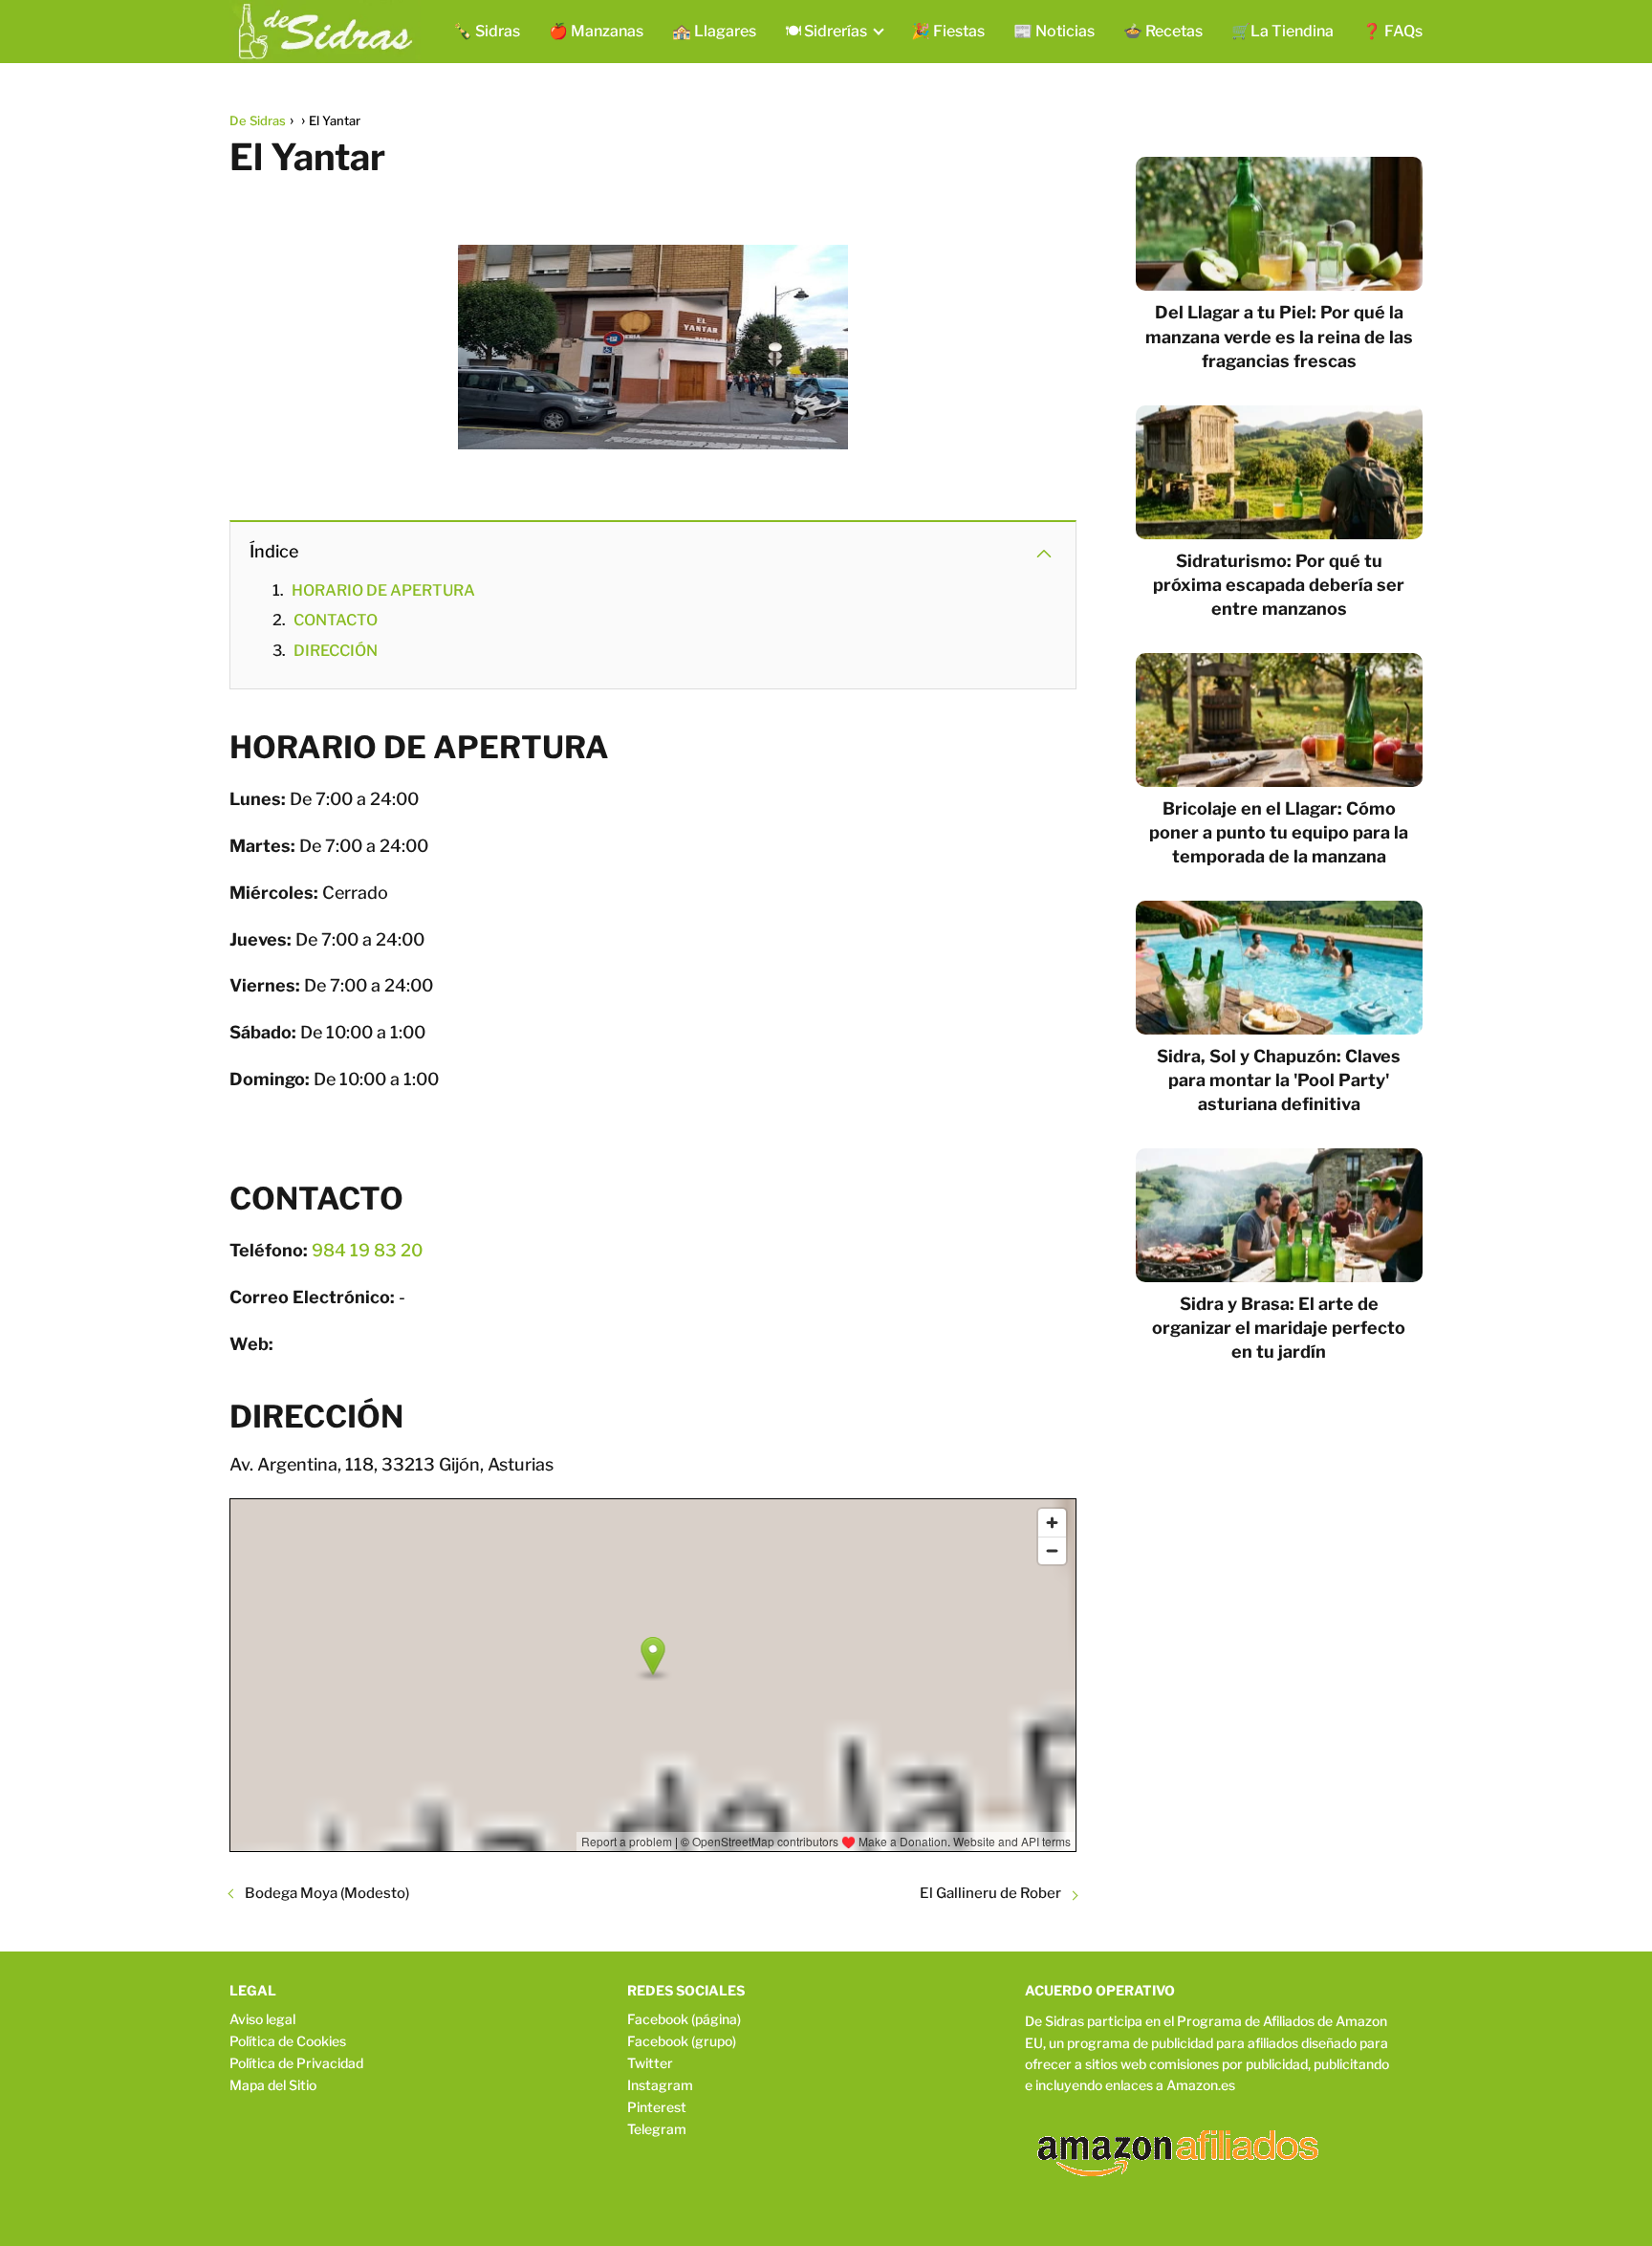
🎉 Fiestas (948, 31)
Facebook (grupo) (682, 2041)
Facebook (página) (684, 2019)
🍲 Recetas (1163, 31)
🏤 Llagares (714, 31)
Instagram (660, 2085)
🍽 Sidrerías (826, 31)
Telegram (657, 2129)
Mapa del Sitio (273, 2085)
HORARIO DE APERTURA (383, 590)
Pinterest (657, 2107)
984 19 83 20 (367, 1250)
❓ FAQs (1392, 31)
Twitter (650, 2063)
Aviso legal (262, 2019)
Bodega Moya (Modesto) (327, 1893)
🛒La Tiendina (1282, 31)
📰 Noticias (1054, 31)
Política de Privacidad (296, 2063)
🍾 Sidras (487, 31)
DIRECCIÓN (336, 651)
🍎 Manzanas (596, 31)
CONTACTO (336, 620)
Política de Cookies (288, 2041)
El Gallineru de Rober (990, 1893)
